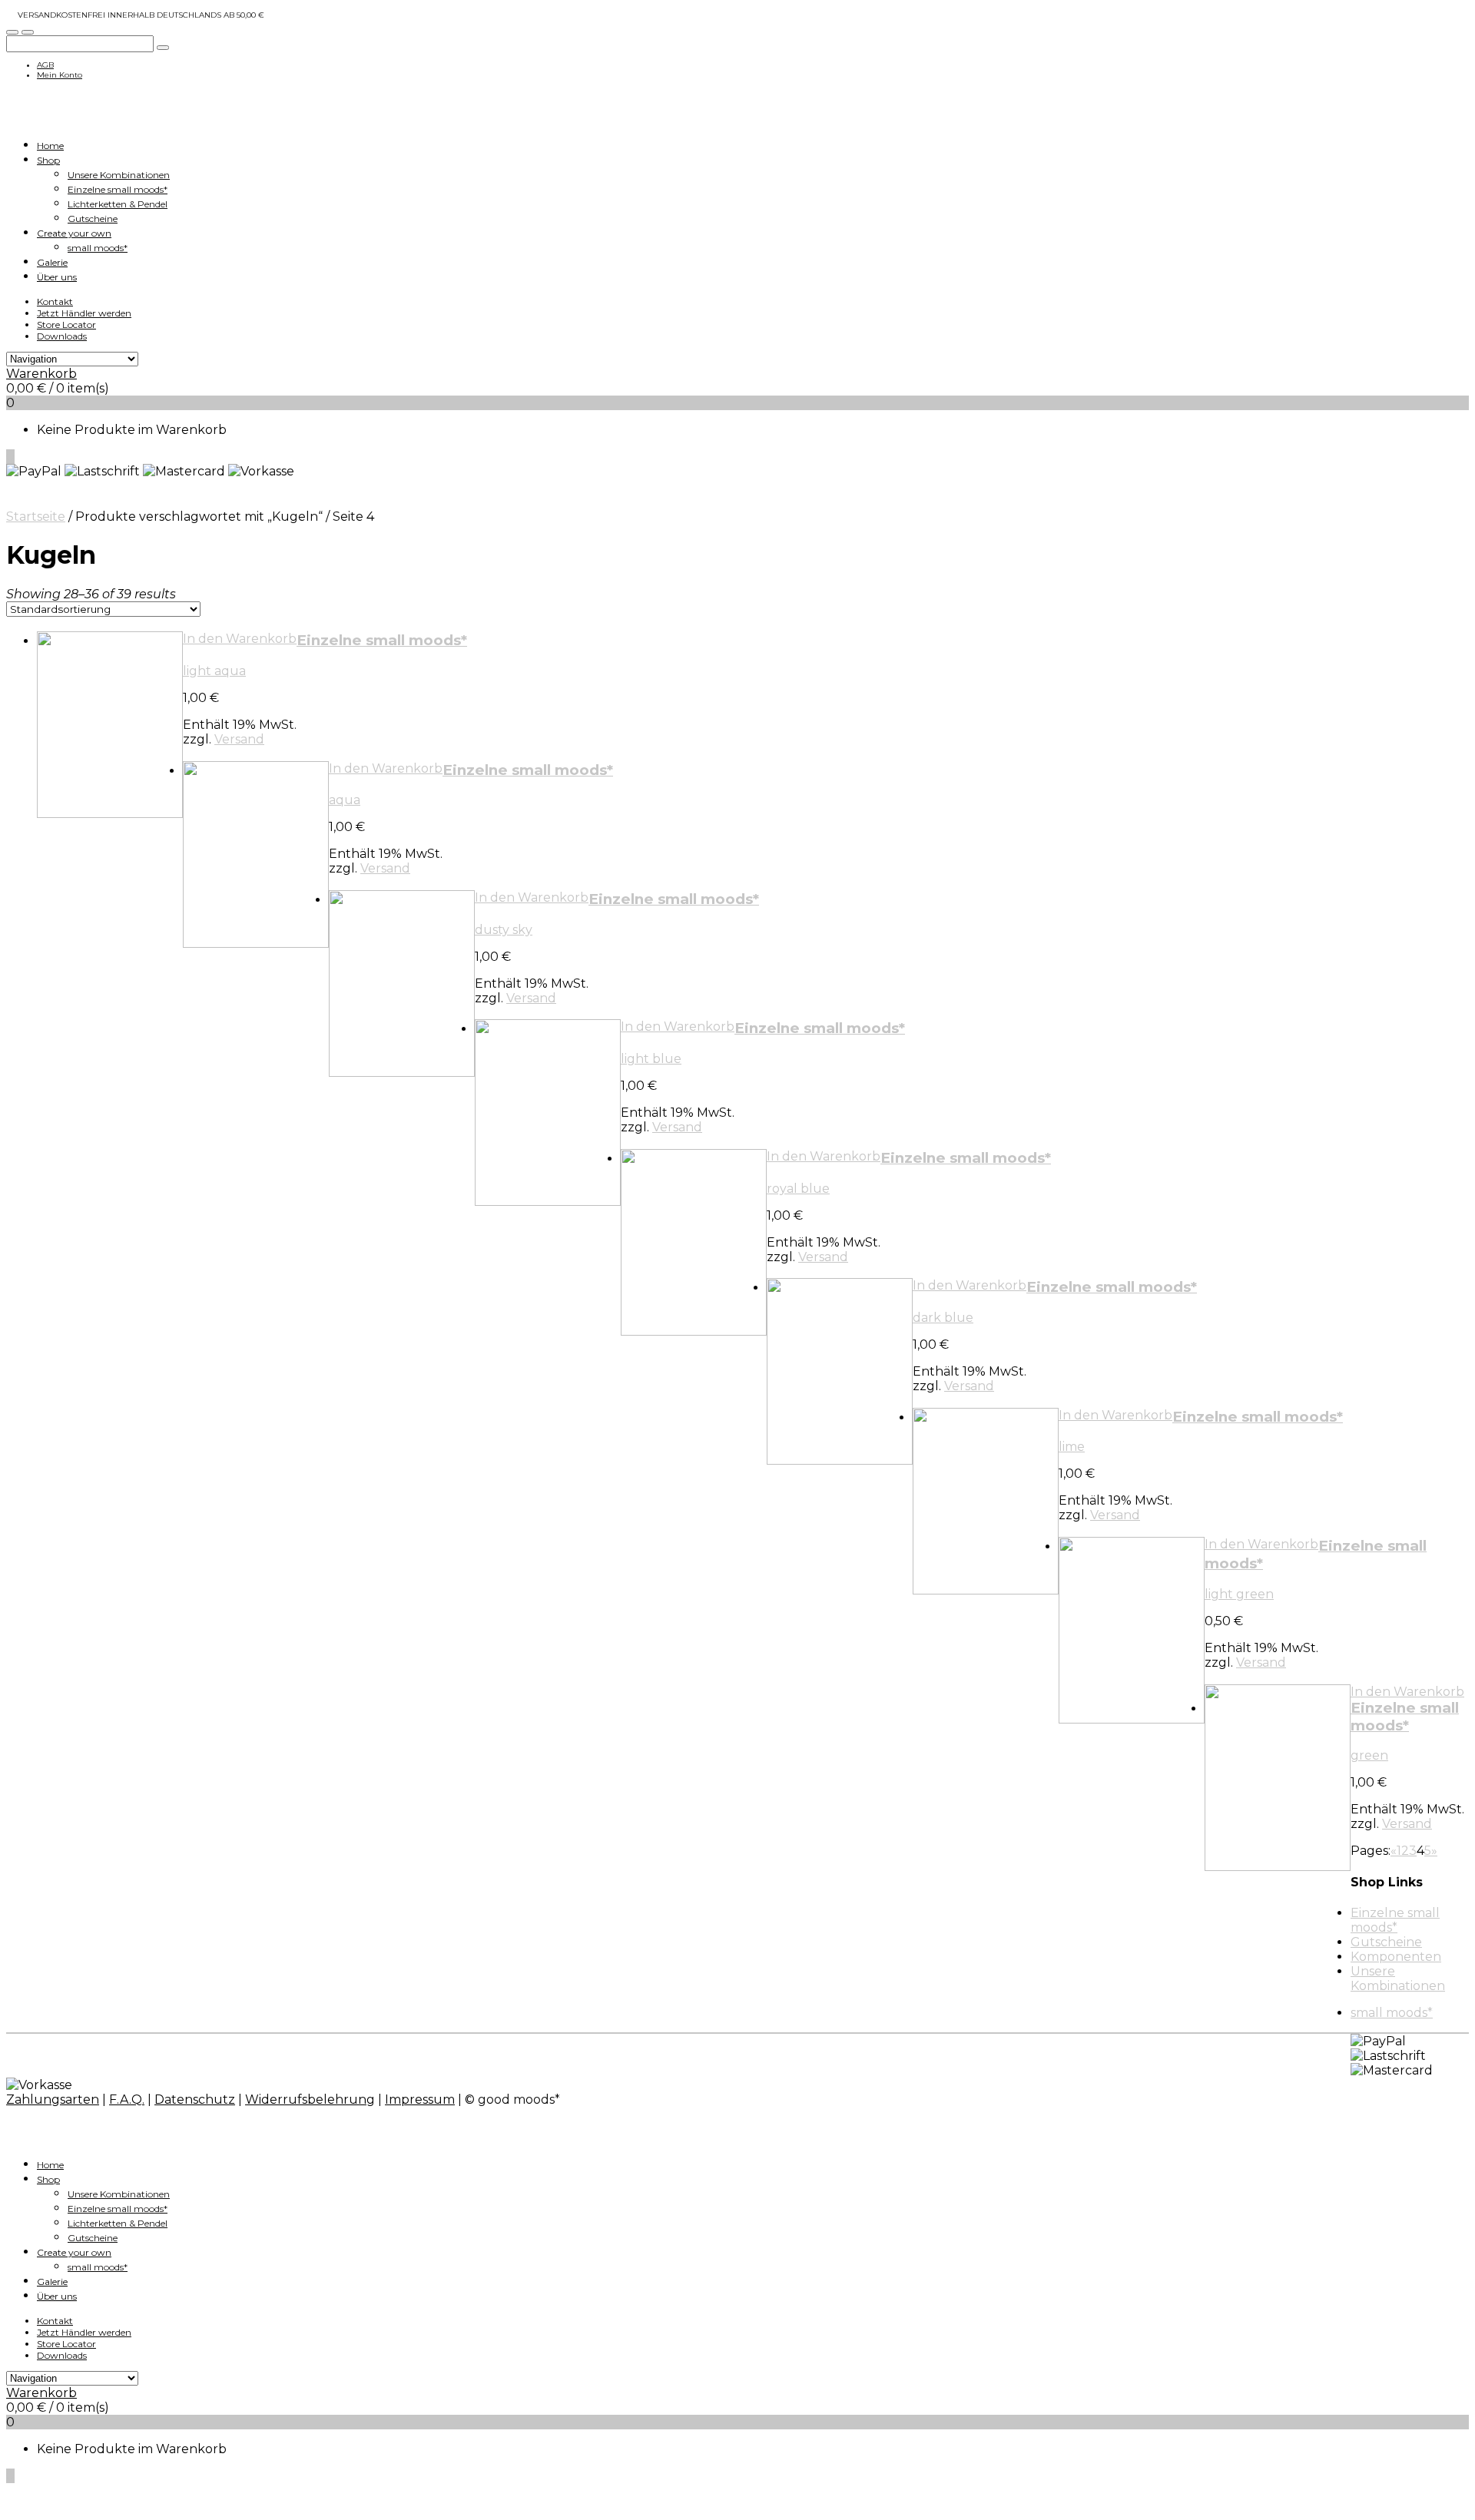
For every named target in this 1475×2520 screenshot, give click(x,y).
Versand (239, 739)
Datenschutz (195, 2099)
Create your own (74, 233)
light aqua (214, 671)
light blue (651, 1059)
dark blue (943, 1318)
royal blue (798, 1189)
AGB (45, 65)
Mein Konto (60, 75)
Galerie (52, 262)
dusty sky (504, 930)
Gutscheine (93, 219)
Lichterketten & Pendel (118, 204)
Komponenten (1396, 1957)
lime (1072, 1447)
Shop (48, 160)
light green (1239, 1594)
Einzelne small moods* (118, 189)
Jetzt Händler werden (84, 313)
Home (50, 146)
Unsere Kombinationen (119, 175)
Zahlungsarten (53, 2099)
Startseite (36, 517)
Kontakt (55, 301)
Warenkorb (41, 374)
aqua (345, 800)
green (1369, 1755)
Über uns (57, 277)
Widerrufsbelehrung (310, 2099)
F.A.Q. (127, 2099)
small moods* (98, 248)
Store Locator (66, 325)
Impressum (420, 2099)
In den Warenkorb (240, 639)
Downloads (62, 336)
